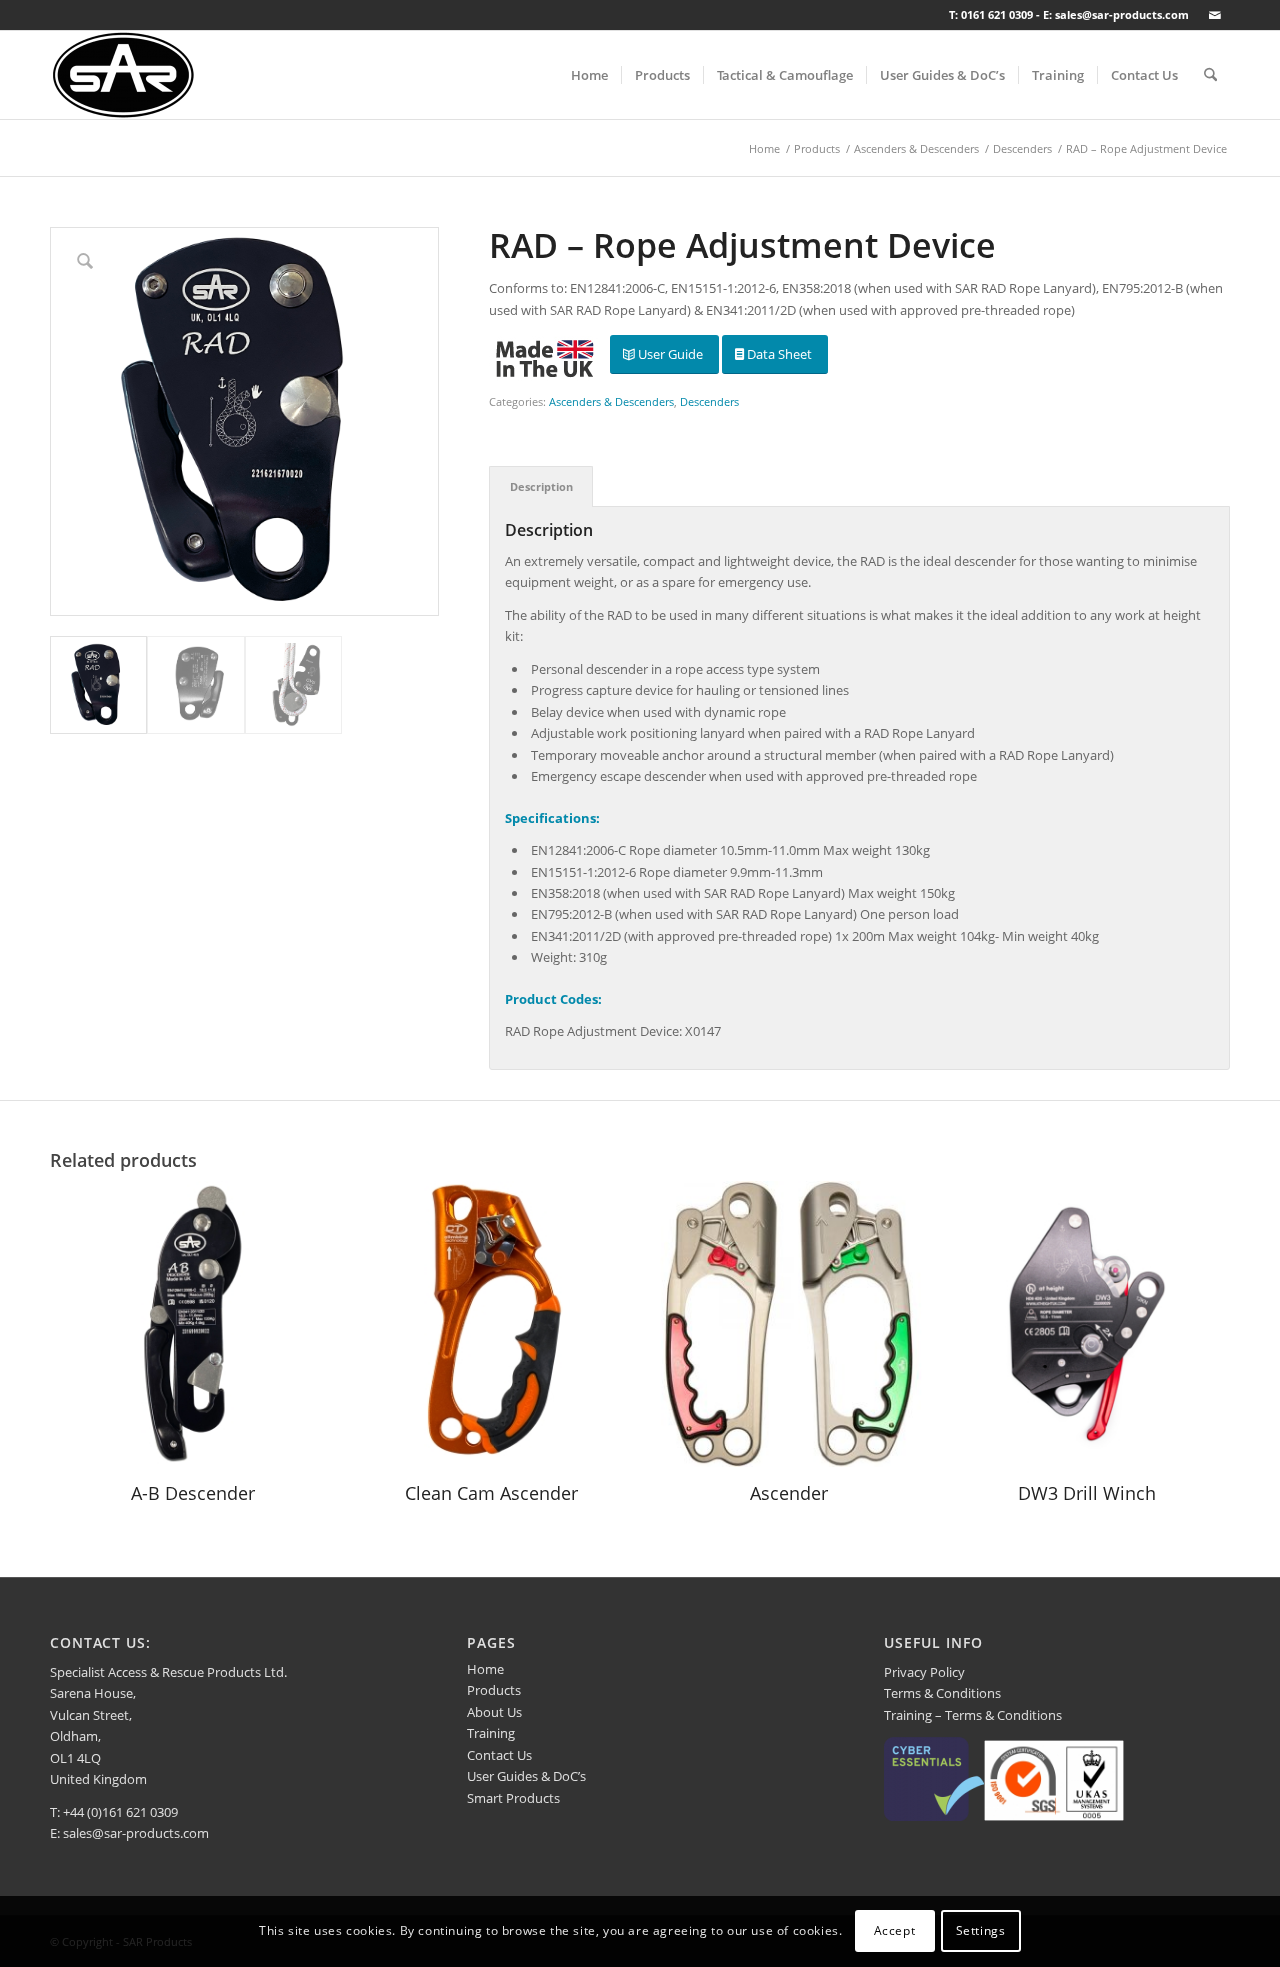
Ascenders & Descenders (611, 401)
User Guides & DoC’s (526, 1776)
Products (494, 1690)
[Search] (1210, 75)
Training (491, 1733)
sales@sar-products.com (136, 1833)
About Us (494, 1712)
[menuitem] (589, 75)
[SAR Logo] (123, 75)
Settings (981, 1931)
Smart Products (513, 1798)
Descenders (709, 401)
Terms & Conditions (942, 1693)
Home (485, 1669)
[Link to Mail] (1215, 15)
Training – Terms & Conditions (973, 1715)
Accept (895, 1931)
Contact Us (499, 1755)
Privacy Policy (924, 1672)
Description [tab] (541, 486)
